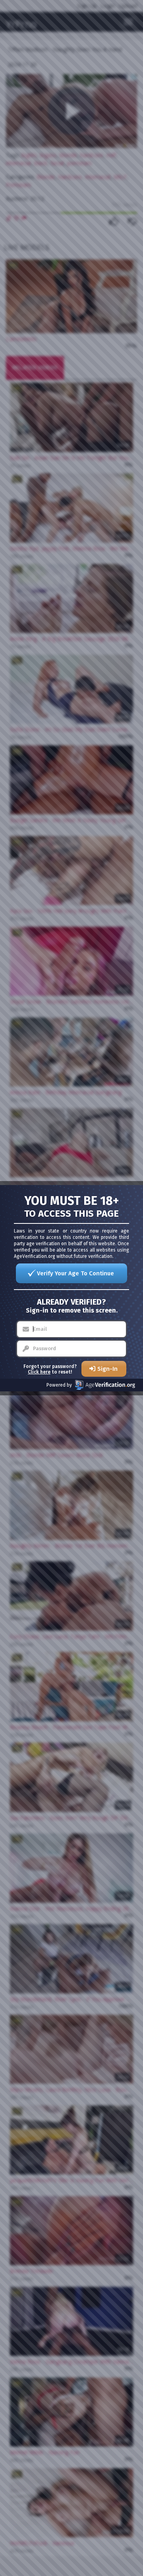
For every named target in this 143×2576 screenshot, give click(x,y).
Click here (39, 1372)
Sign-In (107, 1369)
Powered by (59, 1385)
